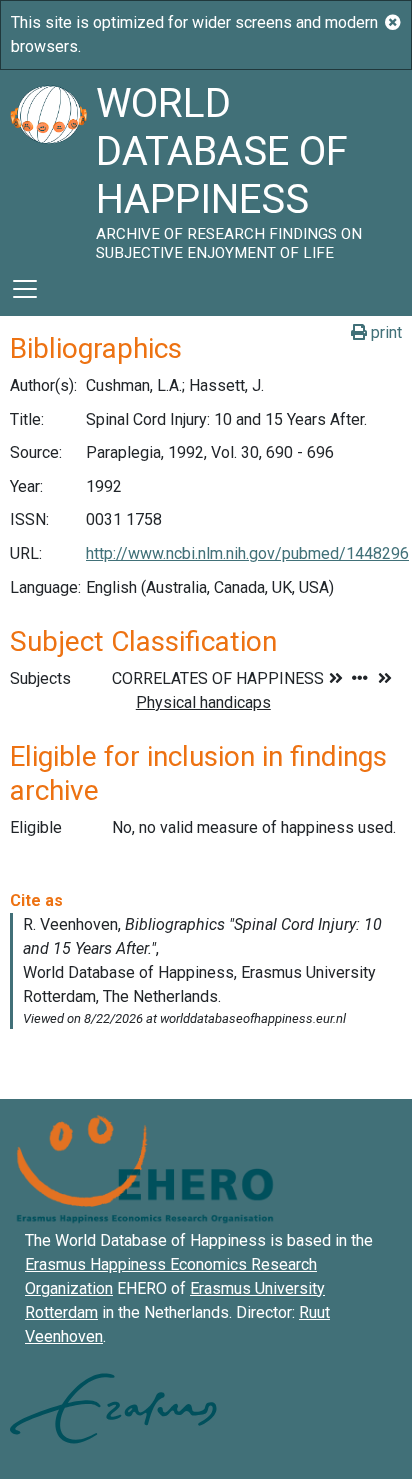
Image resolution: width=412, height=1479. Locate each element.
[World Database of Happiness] (48, 166)
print (384, 332)
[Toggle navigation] (25, 289)
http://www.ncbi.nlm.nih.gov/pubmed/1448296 (247, 553)
